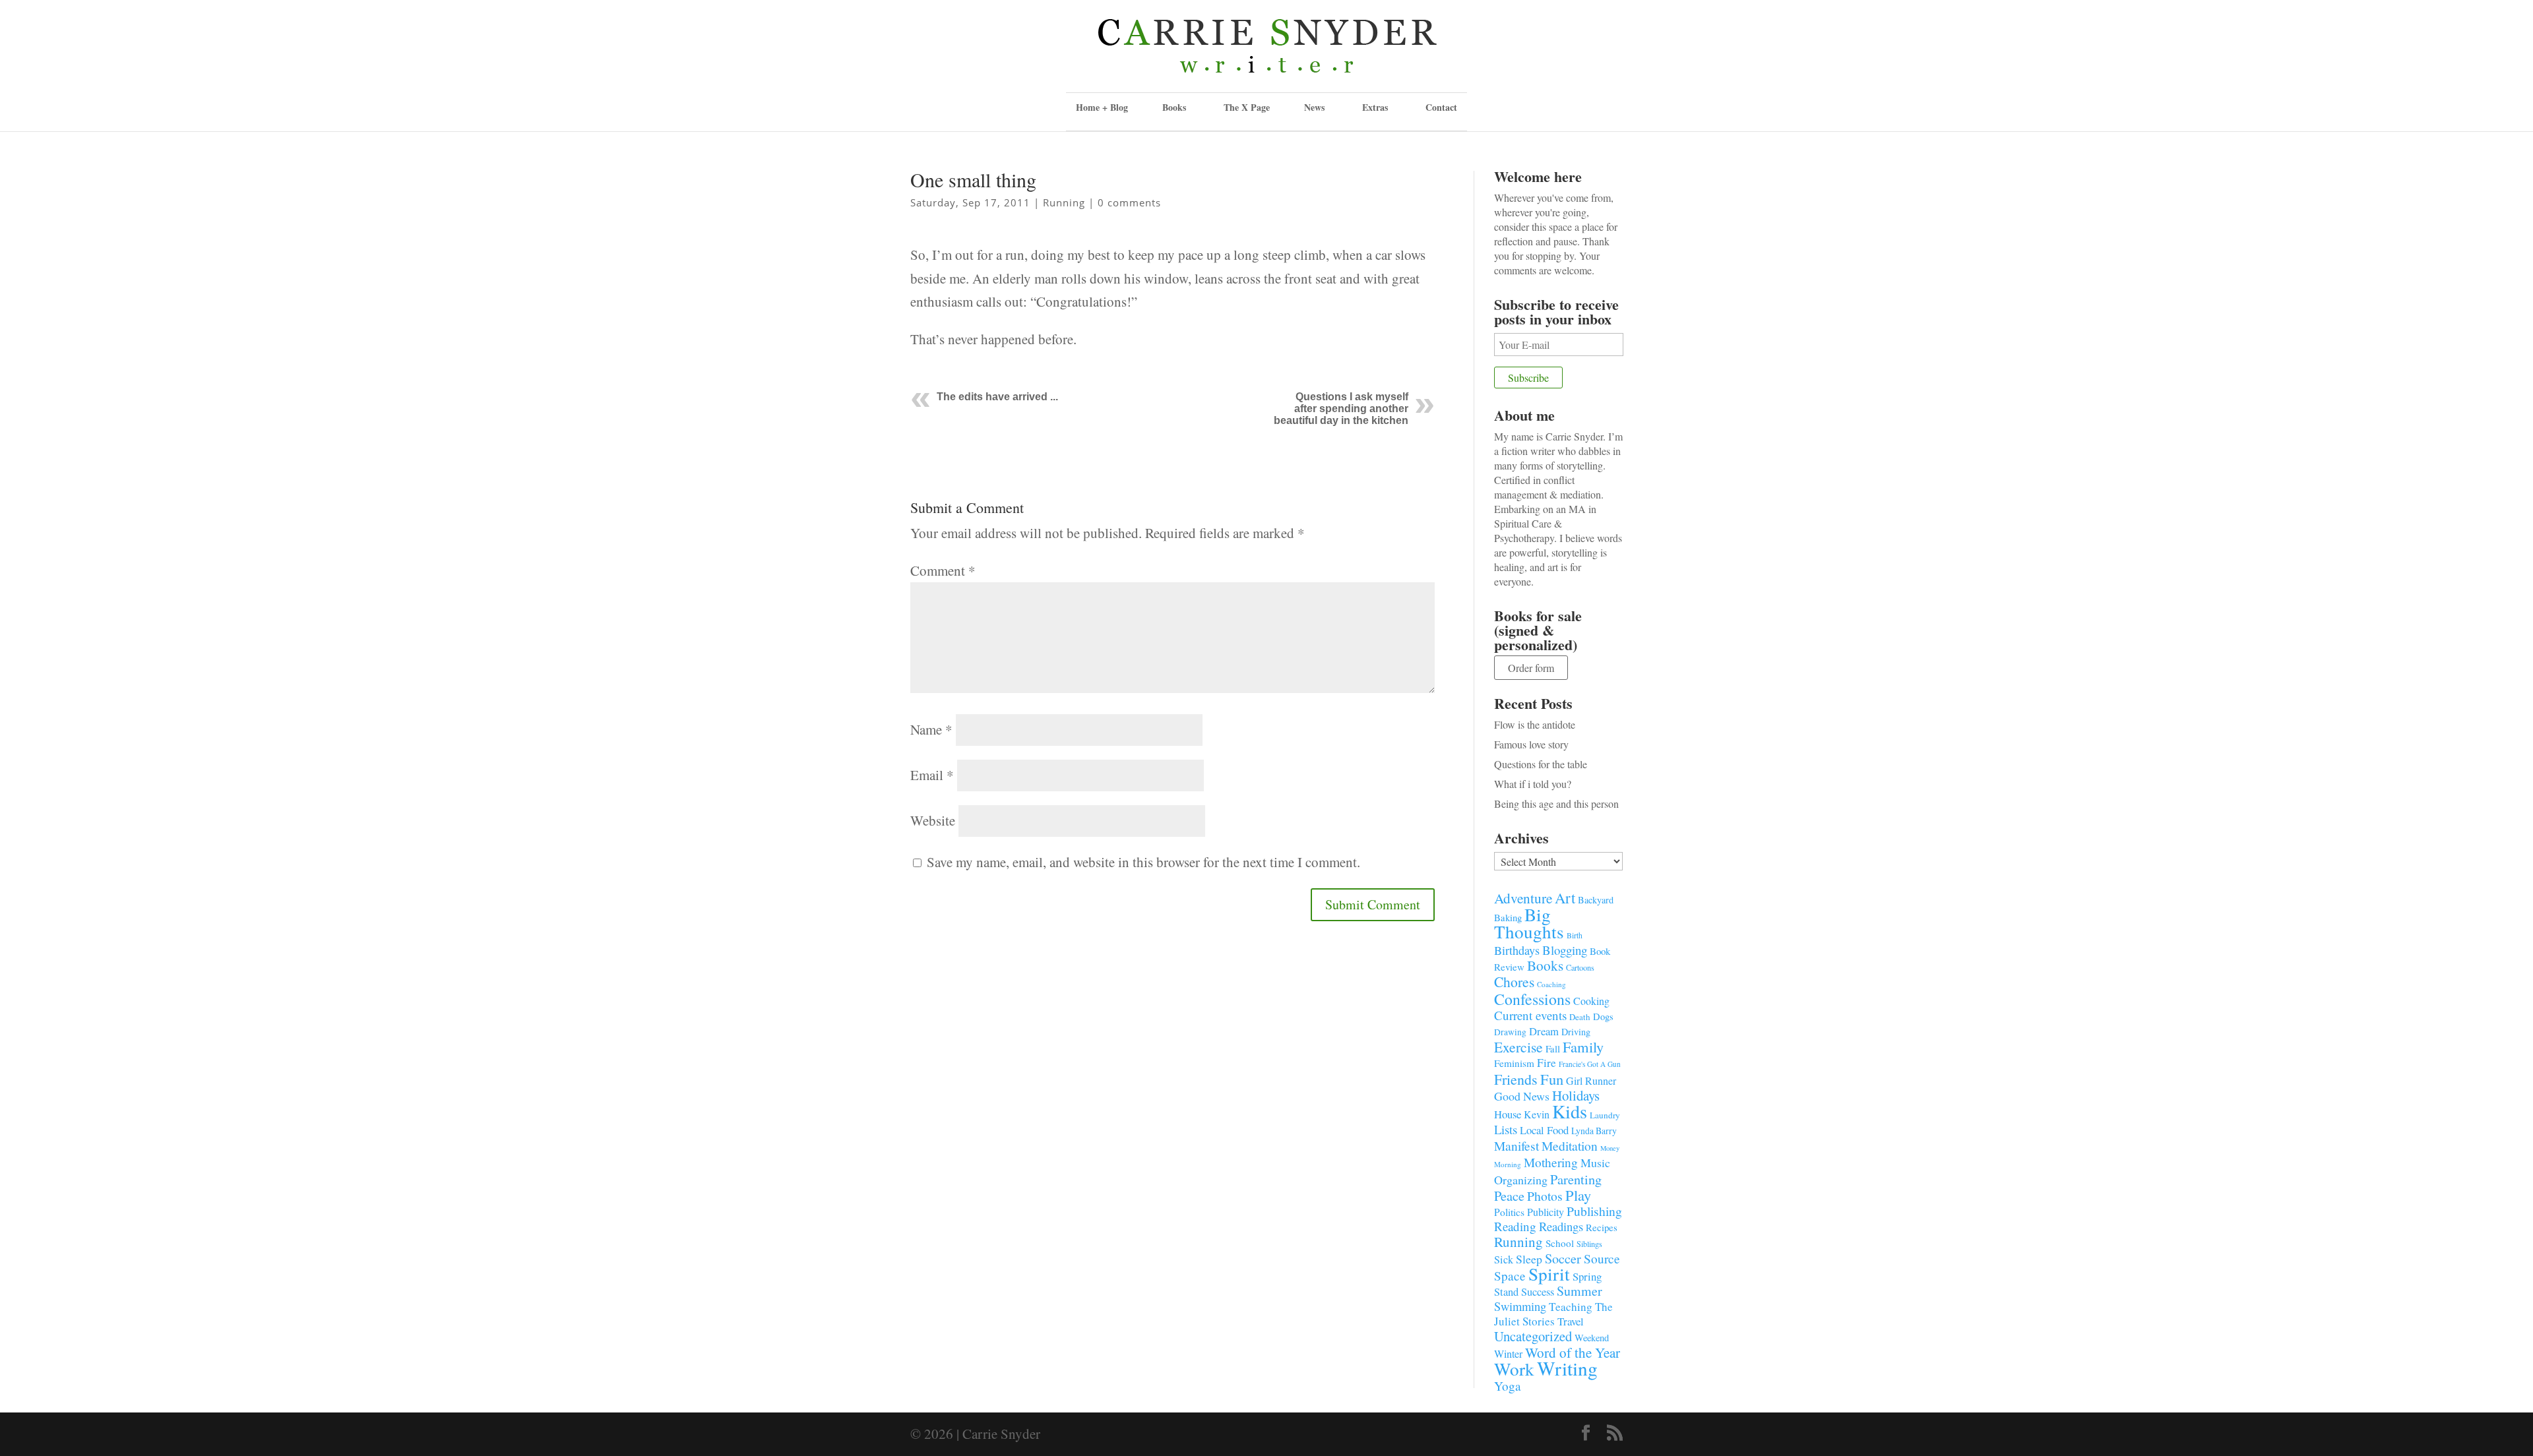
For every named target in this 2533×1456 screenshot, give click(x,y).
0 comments (1129, 202)
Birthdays (1517, 950)
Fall (1553, 1048)
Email (932, 775)
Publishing (1594, 1211)
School (1560, 1243)
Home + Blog (1102, 107)
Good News (1522, 1096)
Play (1578, 1195)
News (1314, 107)
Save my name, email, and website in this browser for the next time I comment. (1143, 862)
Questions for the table (1541, 764)
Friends (1516, 1079)
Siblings (1589, 1244)
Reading (1515, 1226)
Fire (1547, 1063)
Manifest (1517, 1145)
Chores (1514, 982)
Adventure (1523, 898)
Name (931, 729)
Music (1595, 1163)
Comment (943, 570)
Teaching (1571, 1307)
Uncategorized (1533, 1336)
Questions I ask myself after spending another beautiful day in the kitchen (1341, 409)
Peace (1509, 1196)
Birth (1575, 935)
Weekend (1592, 1338)
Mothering (1551, 1162)
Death (1580, 1017)
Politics (1509, 1212)
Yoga (1508, 1386)
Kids (1570, 1111)
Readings (1561, 1226)
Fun (1552, 1079)
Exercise (1518, 1047)
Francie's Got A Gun (1590, 1064)
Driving (1576, 1032)
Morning (1508, 1164)
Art (1565, 897)
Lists (1506, 1129)
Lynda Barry (1594, 1131)
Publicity (1546, 1212)
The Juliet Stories (1553, 1314)
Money (1610, 1148)
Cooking (1591, 1001)
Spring (1587, 1276)
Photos (1545, 1196)
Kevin (1537, 1114)
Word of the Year (1573, 1352)
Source (1602, 1258)
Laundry (1605, 1115)
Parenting (1576, 1179)
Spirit (1549, 1274)
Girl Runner (1591, 1080)
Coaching (1551, 984)
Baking (1508, 917)
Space (1510, 1276)
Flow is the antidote (1535, 724)
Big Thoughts (1529, 923)
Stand (1506, 1292)
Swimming (1520, 1306)
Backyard (1596, 900)
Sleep (1529, 1259)
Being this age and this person (1556, 804)
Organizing (1521, 1180)
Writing (1567, 1368)
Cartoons (1580, 967)
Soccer (1563, 1259)
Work (1514, 1369)
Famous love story (1531, 744)
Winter (1508, 1354)
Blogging (1565, 950)
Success (1538, 1292)
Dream (1544, 1031)
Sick (1504, 1259)
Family (1583, 1046)
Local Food (1544, 1130)
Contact (1441, 107)
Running (1064, 202)
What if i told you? (1533, 784)
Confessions (1532, 999)
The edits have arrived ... (997, 397)
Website (933, 820)
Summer (1579, 1291)
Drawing (1510, 1032)
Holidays (1576, 1095)
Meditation (1570, 1146)
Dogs (1603, 1016)
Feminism (1514, 1063)
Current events (1530, 1015)
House (1508, 1114)
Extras (1375, 107)
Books (1545, 965)
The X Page (1247, 107)
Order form (1531, 668)
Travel (1571, 1321)
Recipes (1602, 1227)
